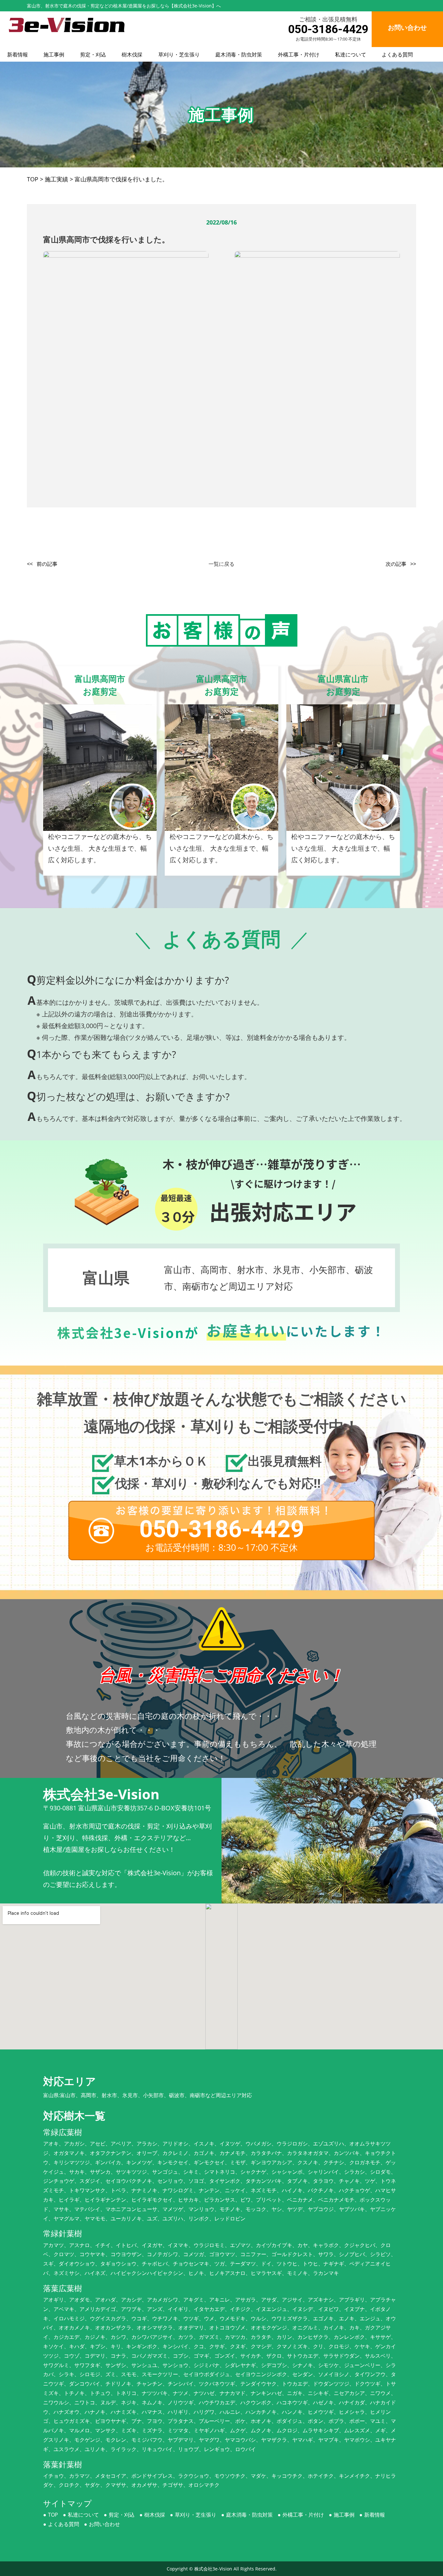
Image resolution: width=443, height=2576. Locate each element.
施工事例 (54, 55)
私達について (351, 55)
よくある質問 (397, 55)
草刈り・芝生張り (179, 55)
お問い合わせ (104, 2524)
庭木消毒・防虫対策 (239, 55)
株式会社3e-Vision (213, 2569)
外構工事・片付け (299, 55)
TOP (53, 2515)
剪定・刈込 (93, 55)
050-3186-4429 (328, 29)
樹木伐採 (132, 55)
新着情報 (18, 55)
